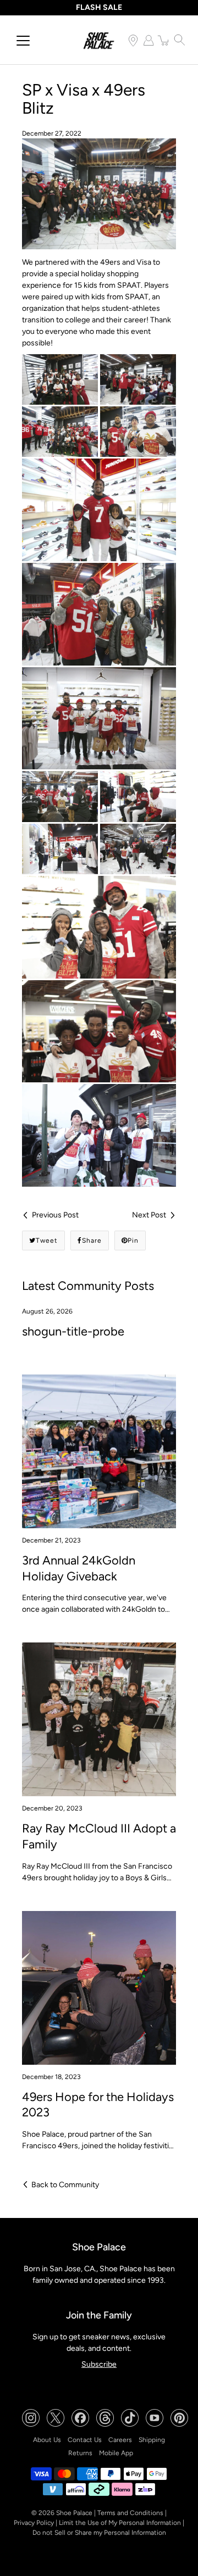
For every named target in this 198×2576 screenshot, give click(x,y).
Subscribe (99, 2364)
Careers (120, 2440)
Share (92, 1240)
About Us (47, 2440)
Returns (80, 2453)
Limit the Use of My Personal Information (120, 2523)
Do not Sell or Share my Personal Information (99, 2533)
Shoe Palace (74, 2513)
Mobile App (116, 2453)
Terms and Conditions (130, 2513)
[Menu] (23, 41)
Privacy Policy (34, 2523)
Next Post (149, 1215)
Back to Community (65, 2185)
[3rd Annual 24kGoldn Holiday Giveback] (99, 1451)
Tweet (47, 1240)
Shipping (152, 2440)
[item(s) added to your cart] (164, 40)
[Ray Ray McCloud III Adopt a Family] (99, 1719)
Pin (133, 1240)
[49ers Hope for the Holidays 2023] (99, 1988)
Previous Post (55, 1215)
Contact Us (85, 2440)
